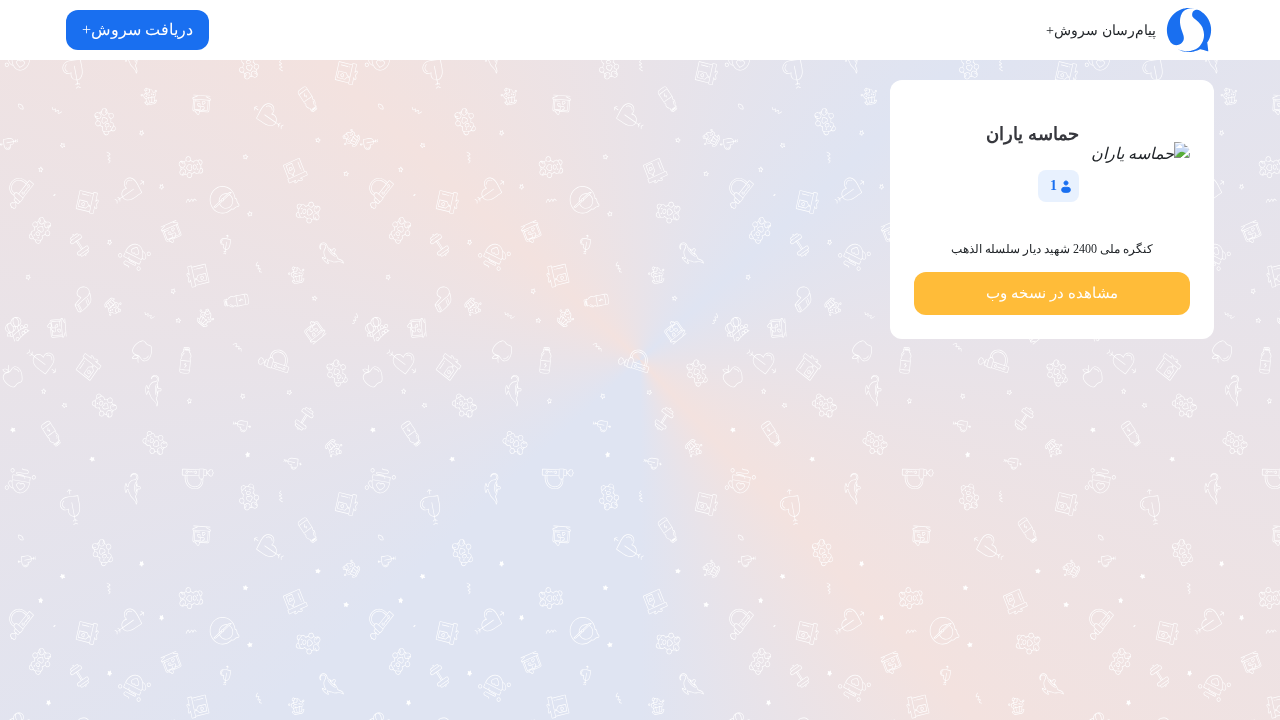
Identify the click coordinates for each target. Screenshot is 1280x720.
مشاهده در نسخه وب (1052, 293)
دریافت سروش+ (137, 29)
